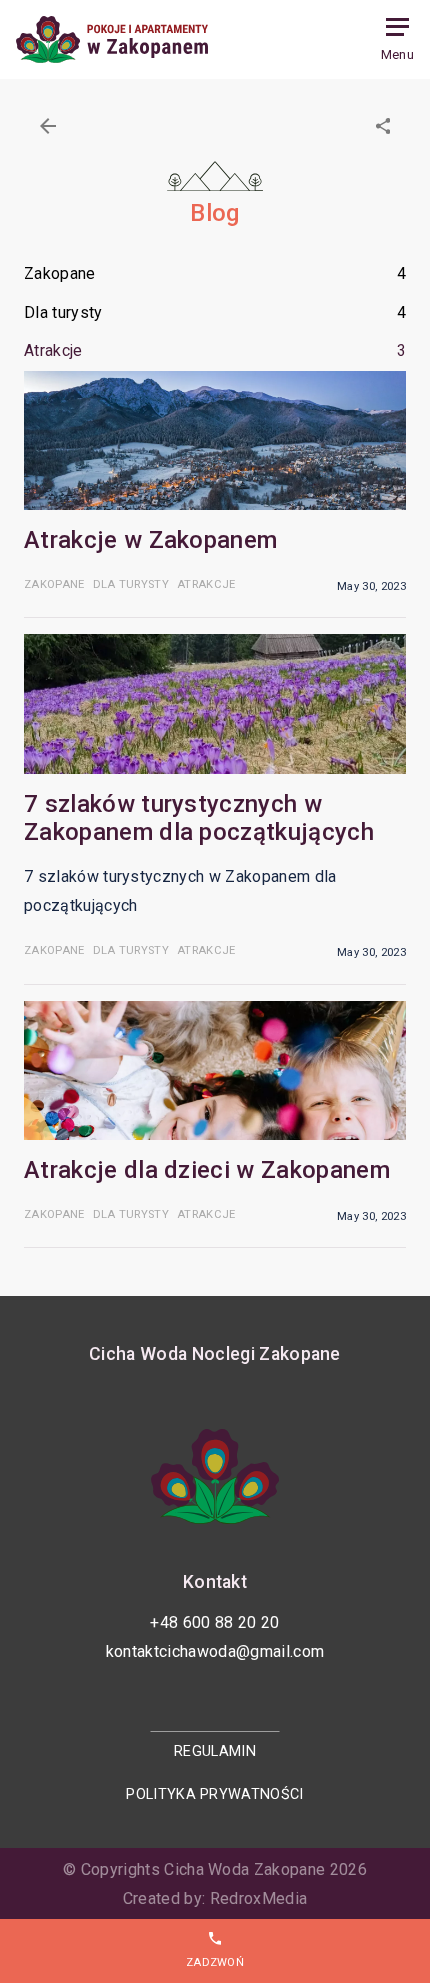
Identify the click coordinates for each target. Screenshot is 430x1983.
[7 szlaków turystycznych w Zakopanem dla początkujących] (215, 703)
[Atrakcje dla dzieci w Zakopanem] (215, 1070)
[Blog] (112, 39)
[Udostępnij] (383, 125)
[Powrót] (48, 125)
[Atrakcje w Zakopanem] (215, 440)
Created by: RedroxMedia (215, 1898)
